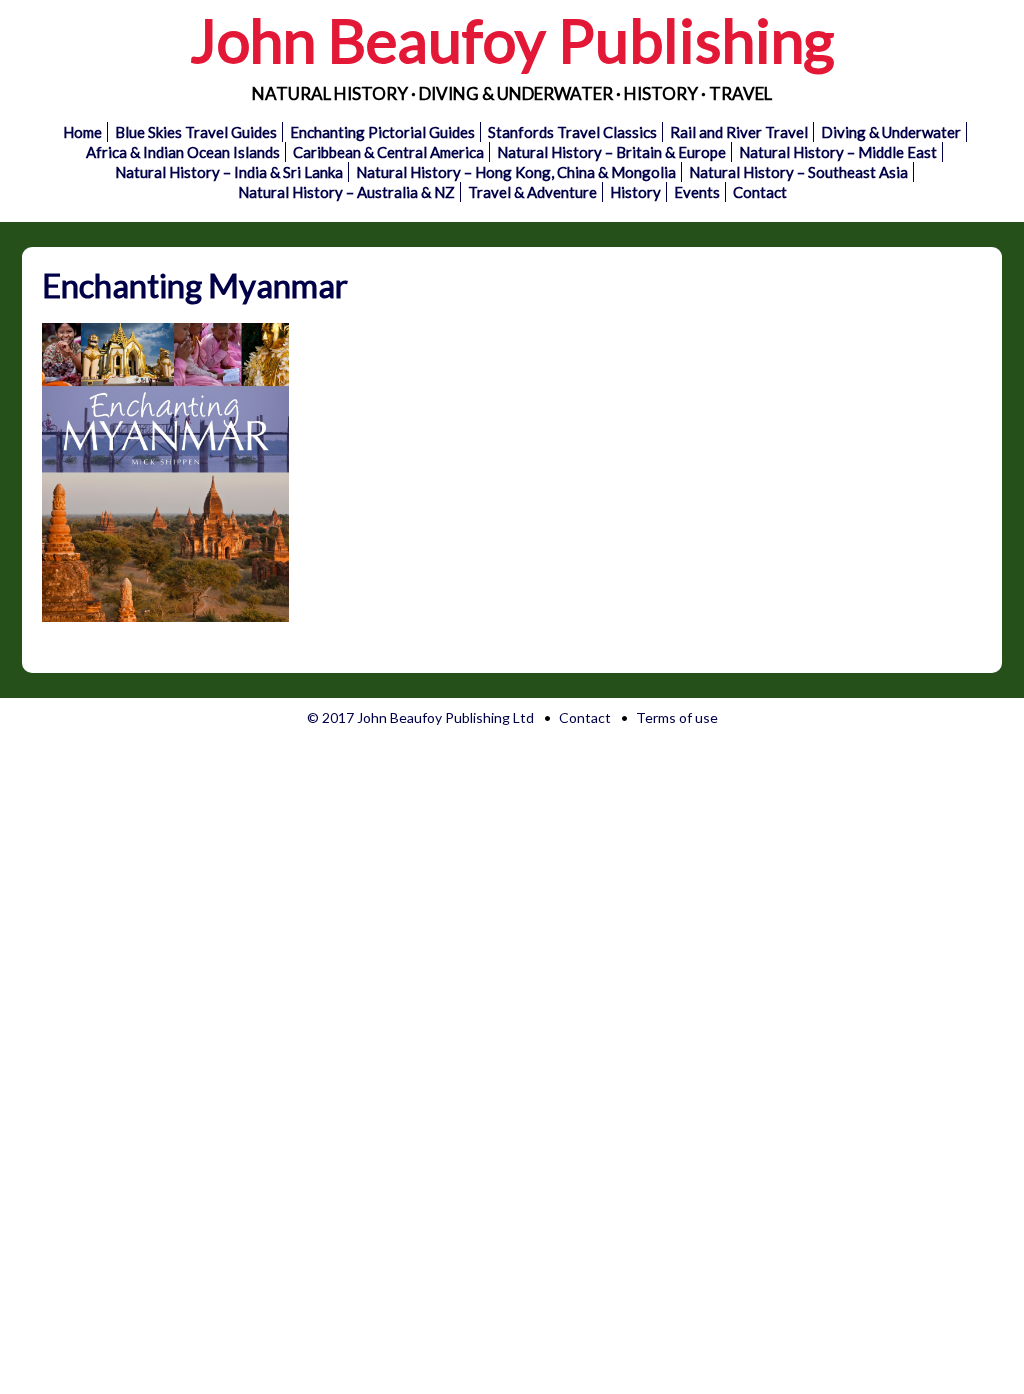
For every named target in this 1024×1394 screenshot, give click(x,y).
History (635, 192)
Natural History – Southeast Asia (798, 172)
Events (697, 192)
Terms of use (677, 717)
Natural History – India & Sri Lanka (229, 172)
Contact (760, 192)
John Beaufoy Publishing (512, 40)
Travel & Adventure (532, 192)
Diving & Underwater (891, 132)
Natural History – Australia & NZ (346, 192)
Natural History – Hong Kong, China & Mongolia (516, 172)
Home (82, 132)
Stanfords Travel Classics (572, 132)
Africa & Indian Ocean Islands (183, 152)
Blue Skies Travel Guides (196, 132)
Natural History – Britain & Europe (611, 152)
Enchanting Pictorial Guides (382, 132)
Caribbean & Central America (388, 152)
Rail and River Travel (739, 132)
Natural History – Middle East (838, 152)
